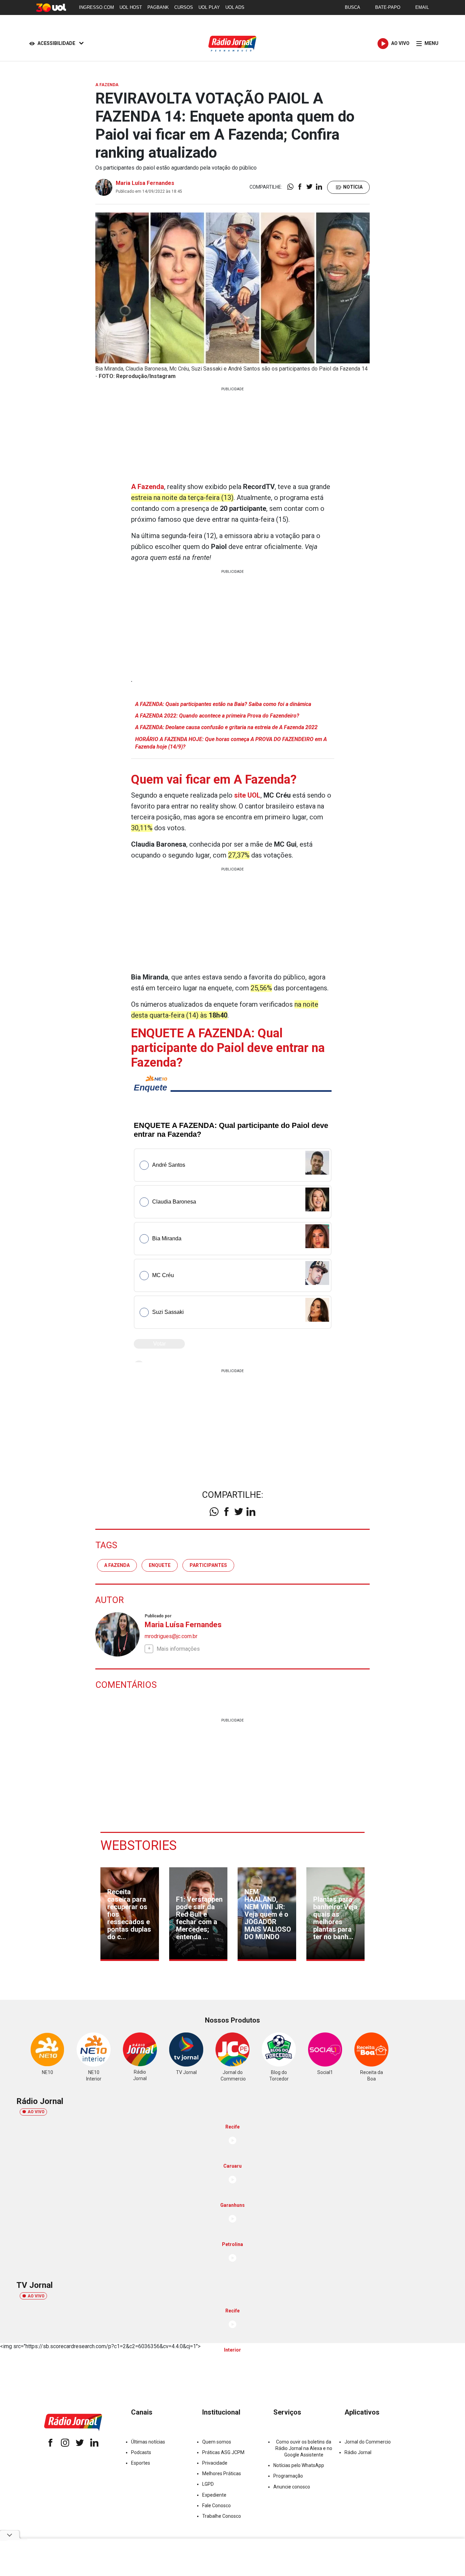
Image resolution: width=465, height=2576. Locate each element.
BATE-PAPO (388, 7)
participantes (208, 1565)
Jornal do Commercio (368, 2442)
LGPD (208, 2484)
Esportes (141, 2463)
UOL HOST (131, 7)
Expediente (214, 2495)
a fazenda (117, 1565)
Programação (288, 2476)
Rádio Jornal (358, 2452)
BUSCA (352, 7)
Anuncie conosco (292, 2487)
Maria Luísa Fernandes (145, 183)
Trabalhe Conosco (222, 2516)
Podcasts (141, 2452)
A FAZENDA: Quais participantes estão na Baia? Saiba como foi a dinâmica (223, 704)
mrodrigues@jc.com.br (171, 1636)
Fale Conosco (217, 2506)
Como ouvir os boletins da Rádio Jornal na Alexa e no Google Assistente (304, 2448)
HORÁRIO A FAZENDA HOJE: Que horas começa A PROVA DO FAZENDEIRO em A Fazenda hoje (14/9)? (231, 743)
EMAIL (422, 7)
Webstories (139, 1845)
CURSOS (184, 7)
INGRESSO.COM (97, 7)
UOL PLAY (209, 7)
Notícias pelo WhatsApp (299, 2465)
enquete (160, 1565)
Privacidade (215, 2463)
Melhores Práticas (222, 2473)
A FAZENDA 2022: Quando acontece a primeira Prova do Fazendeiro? (217, 716)
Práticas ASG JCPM (223, 2452)
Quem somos (217, 2442)
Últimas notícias (148, 2442)
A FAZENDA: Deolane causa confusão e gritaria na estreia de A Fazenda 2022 (226, 727)
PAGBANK (158, 7)
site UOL (247, 795)
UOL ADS (235, 7)
